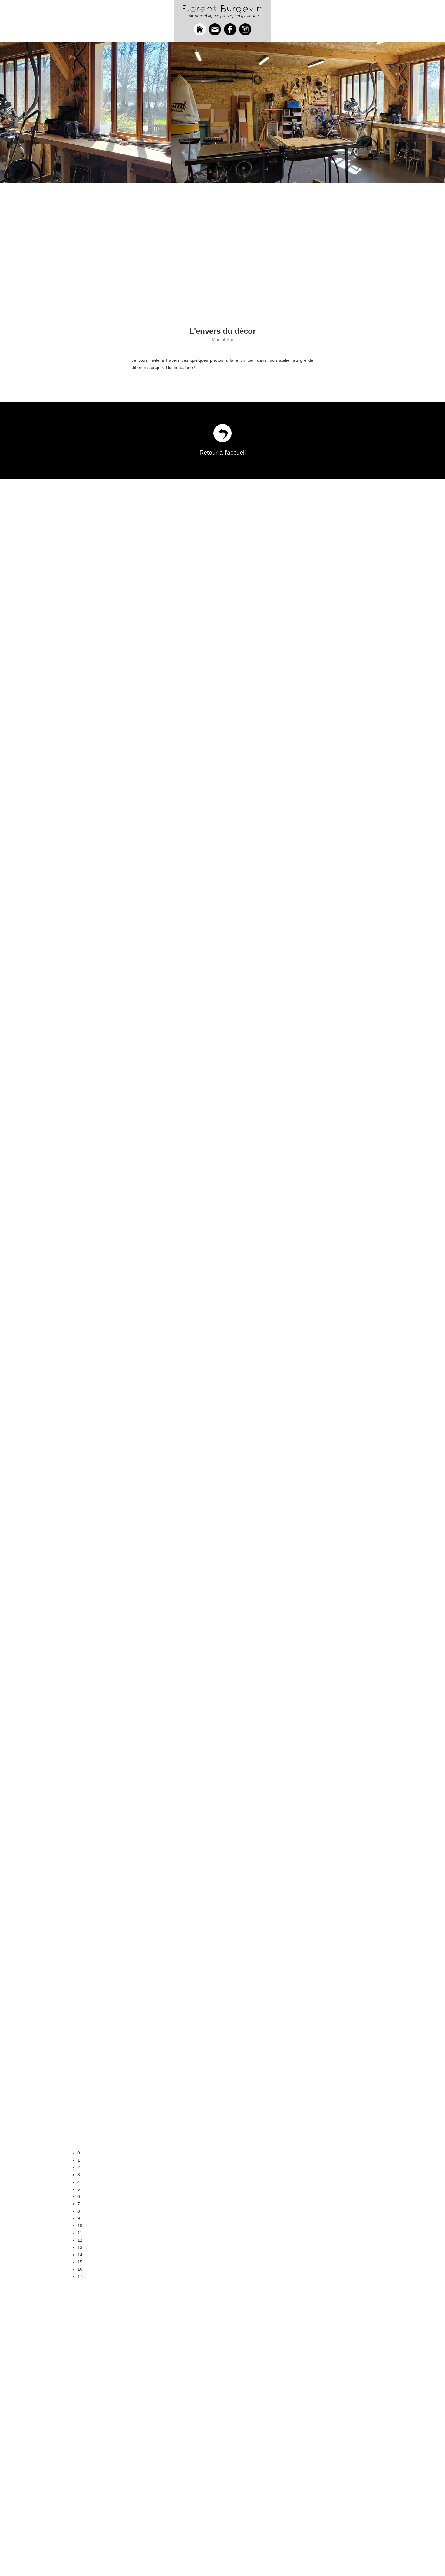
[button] (228, 2153)
